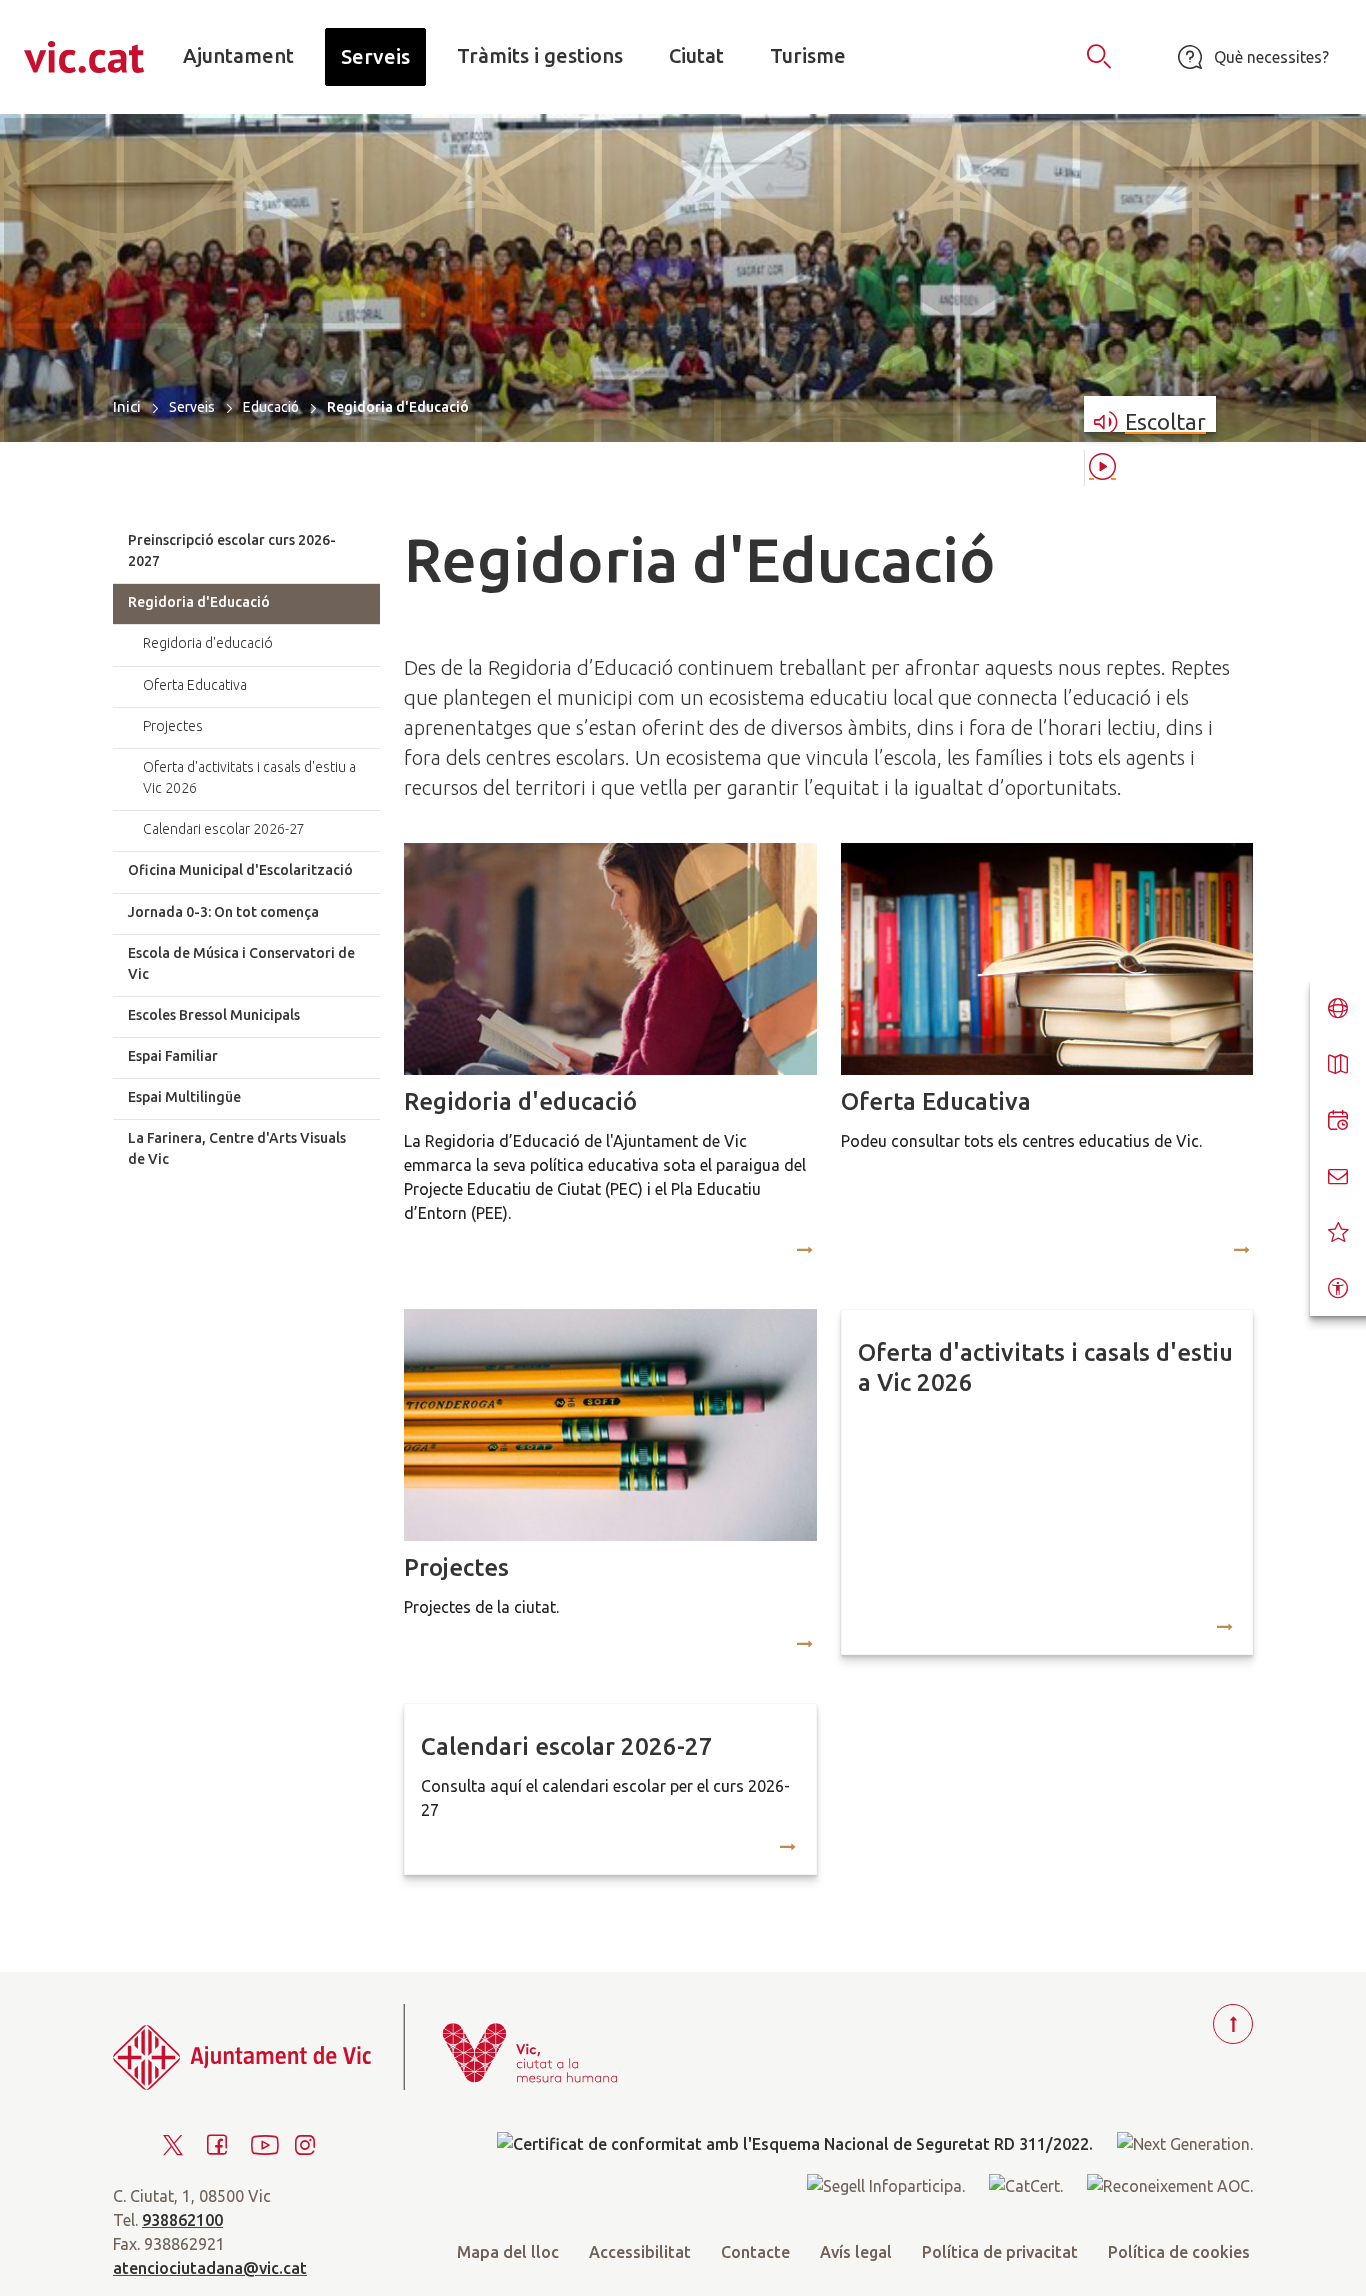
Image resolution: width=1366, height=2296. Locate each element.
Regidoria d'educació (520, 1101)
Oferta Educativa (936, 1101)
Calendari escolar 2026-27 (567, 1746)
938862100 (182, 2220)
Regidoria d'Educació (199, 602)
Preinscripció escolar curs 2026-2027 (232, 550)
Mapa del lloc (508, 2252)
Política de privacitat (1000, 2252)
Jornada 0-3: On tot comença (223, 912)
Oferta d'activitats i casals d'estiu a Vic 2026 (1045, 1367)
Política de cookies (1179, 2252)
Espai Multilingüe (184, 1097)
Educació (271, 407)
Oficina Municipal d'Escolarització (240, 870)
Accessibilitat (640, 2252)
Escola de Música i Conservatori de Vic (241, 963)
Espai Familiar (173, 1056)
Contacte (755, 2252)
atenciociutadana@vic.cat (210, 2268)
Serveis (192, 407)
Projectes (456, 1567)
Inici (127, 406)
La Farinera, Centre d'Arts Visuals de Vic (237, 1148)
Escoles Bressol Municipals (214, 1015)
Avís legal (856, 2252)
